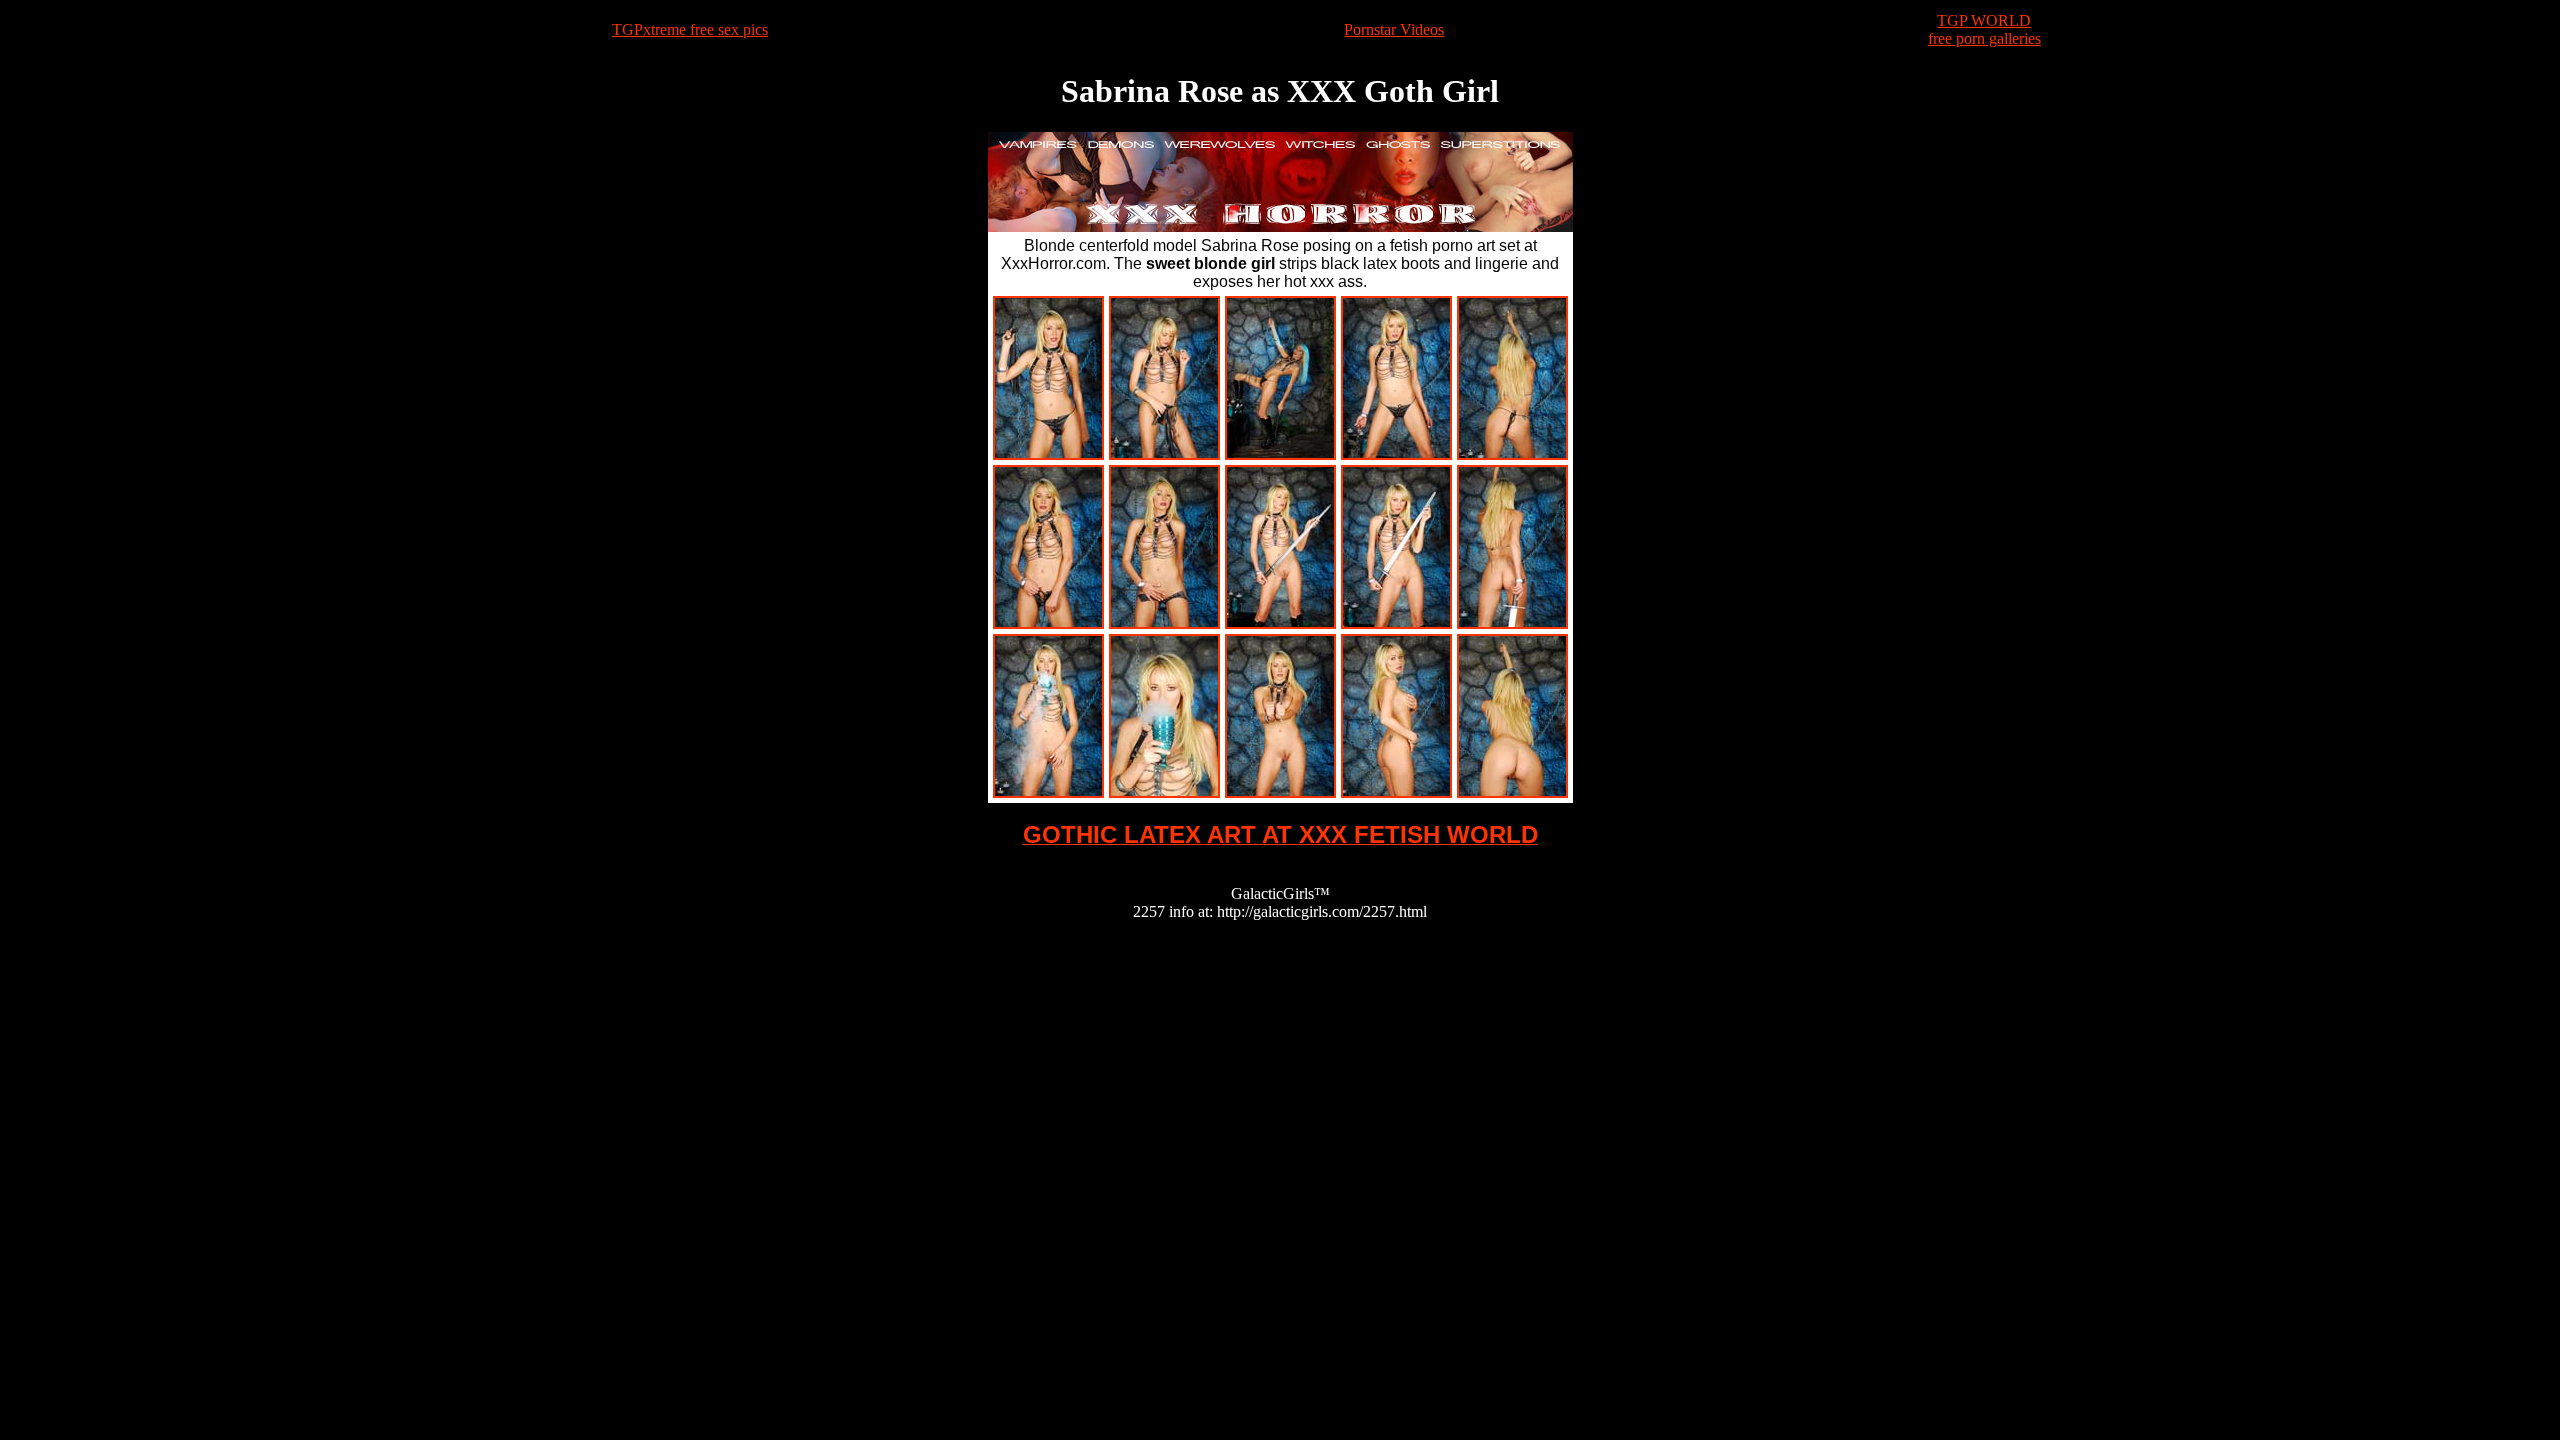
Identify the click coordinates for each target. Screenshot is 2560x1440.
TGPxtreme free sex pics (690, 29)
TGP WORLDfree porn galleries (1984, 29)
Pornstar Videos (1394, 29)
